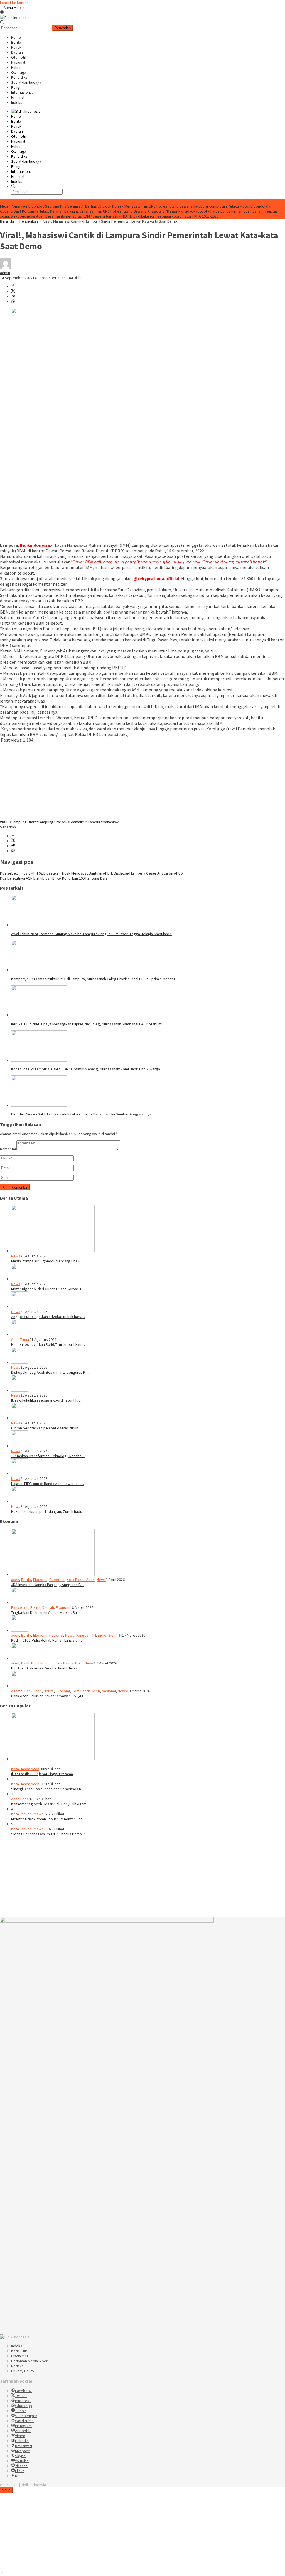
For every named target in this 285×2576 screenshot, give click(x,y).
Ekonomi (40, 1580)
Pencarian (63, 28)
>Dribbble (23, 2431)
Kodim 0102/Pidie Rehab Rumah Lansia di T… (48, 1640)
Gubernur (57, 1580)
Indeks (17, 2346)
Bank (25, 1663)
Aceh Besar (21, 1799)
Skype (20, 2456)
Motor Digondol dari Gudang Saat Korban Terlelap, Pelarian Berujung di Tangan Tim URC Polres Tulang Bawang (136, 209)
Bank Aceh (20, 1607)
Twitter (21, 2396)
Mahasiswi (111, 822)
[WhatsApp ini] (13, 302)
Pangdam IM (86, 1635)
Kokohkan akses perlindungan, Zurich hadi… (48, 1511)
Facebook (23, 2391)
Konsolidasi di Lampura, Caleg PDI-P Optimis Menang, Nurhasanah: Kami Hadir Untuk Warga (86, 1069)
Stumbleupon (26, 2416)
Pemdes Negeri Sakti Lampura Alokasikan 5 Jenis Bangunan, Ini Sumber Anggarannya (81, 1114)
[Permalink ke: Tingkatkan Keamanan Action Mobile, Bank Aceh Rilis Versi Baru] (19, 1602)
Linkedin (22, 2441)
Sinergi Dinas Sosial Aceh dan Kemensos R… (48, 1789)
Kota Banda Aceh (81, 1580)
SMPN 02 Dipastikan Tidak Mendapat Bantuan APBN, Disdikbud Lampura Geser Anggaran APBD (91, 873)
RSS (18, 2476)
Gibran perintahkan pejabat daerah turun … (47, 1428)
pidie (102, 1635)
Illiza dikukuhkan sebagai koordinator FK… (46, 1400)
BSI (34, 1663)
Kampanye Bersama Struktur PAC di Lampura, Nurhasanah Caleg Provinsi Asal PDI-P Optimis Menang (93, 979)
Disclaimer (20, 2356)
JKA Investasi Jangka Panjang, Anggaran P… (47, 1585)
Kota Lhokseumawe (27, 1814)
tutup (6, 2490)
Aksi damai (72, 822)
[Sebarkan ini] (13, 287)
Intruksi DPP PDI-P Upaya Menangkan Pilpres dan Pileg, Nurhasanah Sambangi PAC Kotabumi (87, 1024)
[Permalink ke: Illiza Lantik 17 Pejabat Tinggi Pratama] (53, 1759)
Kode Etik (19, 2351)
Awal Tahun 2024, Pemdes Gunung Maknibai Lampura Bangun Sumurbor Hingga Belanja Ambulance (92, 934)
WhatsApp (24, 2406)
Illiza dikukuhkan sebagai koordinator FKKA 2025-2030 (174, 216)
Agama (17, 1691)
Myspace (23, 2451)
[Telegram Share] (13, 297)
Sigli (112, 1635)
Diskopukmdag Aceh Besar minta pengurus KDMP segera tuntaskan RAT (70, 216)
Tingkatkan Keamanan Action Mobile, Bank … (48, 1612)
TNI (120, 1635)
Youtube (22, 2461)
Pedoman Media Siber (29, 2361)
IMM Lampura (92, 822)
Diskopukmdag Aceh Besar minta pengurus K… (50, 1372)
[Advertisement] (142, 781)
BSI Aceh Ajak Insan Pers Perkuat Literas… (46, 1668)
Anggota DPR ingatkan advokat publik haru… (48, 1317)
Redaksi (18, 2366)
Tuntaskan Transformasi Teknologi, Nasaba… (48, 1456)
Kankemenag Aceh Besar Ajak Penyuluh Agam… (51, 1804)
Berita (26, 1580)
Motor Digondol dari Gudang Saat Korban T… (48, 1289)
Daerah (48, 1607)
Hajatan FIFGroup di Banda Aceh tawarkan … (48, 1484)
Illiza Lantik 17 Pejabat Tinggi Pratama (42, 1774)
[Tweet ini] (13, 292)
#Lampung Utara (50, 822)
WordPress (24, 2421)
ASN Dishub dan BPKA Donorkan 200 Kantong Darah (55, 878)
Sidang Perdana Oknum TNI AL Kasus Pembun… (50, 1834)
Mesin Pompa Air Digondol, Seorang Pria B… (48, 1261)
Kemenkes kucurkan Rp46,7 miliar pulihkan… (48, 1344)
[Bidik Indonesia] (15, 18)
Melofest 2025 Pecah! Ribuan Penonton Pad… (49, 1819)
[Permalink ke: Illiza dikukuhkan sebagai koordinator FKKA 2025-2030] (19, 1390)
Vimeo (20, 2436)
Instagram (23, 2426)
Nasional (56, 1635)
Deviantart (24, 2446)
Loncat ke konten (14, 3)
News (16, 1256)
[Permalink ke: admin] (6, 268)
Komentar (8, 1149)
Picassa (21, 2466)
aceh (15, 1580)
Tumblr (21, 2411)
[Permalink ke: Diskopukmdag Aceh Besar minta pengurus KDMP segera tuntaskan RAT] (19, 1362)
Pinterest (23, 2401)
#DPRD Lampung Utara (18, 822)
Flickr (19, 2471)
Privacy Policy (23, 2371)
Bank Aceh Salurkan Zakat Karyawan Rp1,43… (49, 1696)
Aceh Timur (20, 1339)
